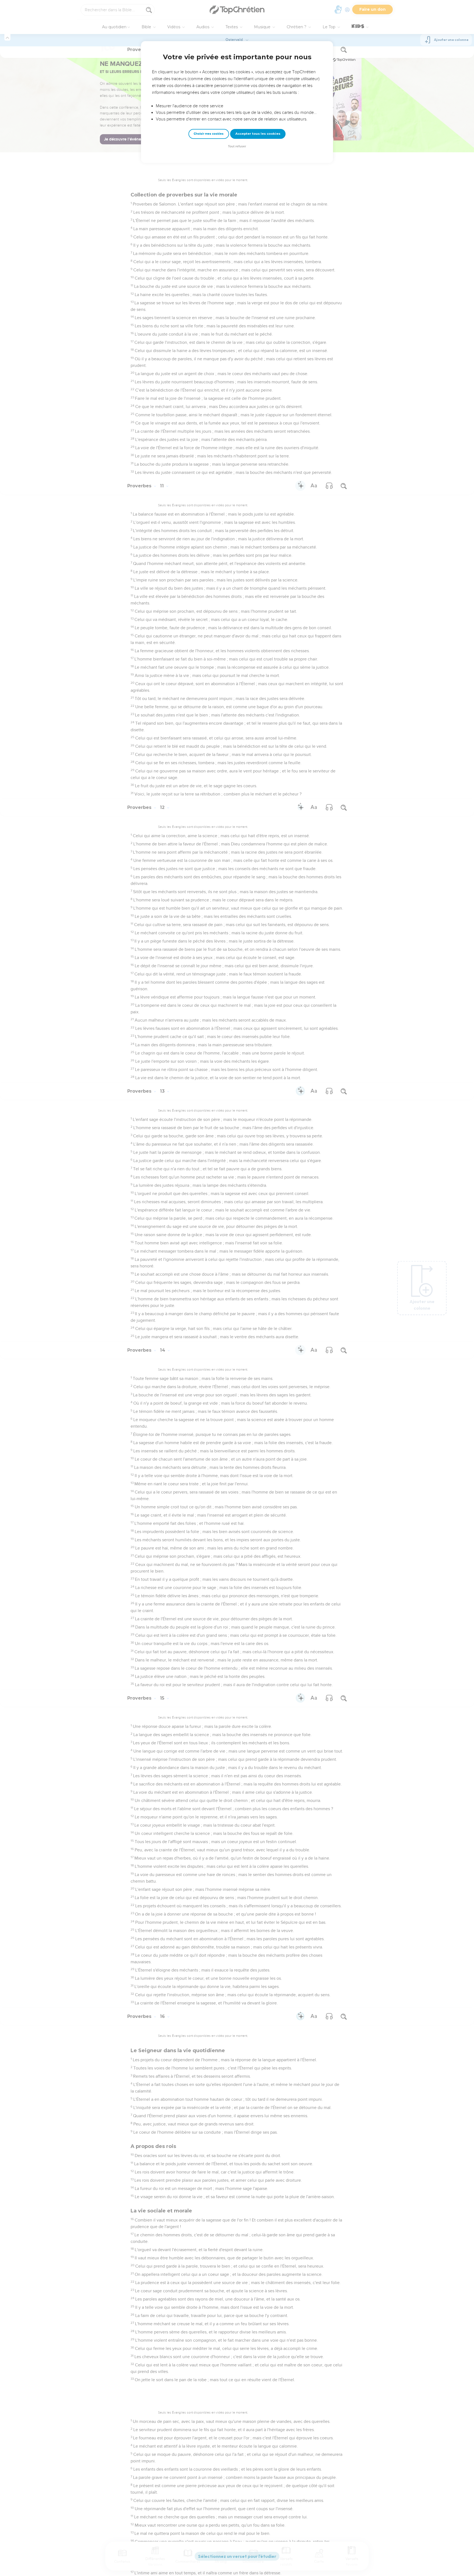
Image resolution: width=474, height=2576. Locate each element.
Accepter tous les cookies (258, 134)
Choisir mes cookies (209, 134)
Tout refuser (237, 146)
